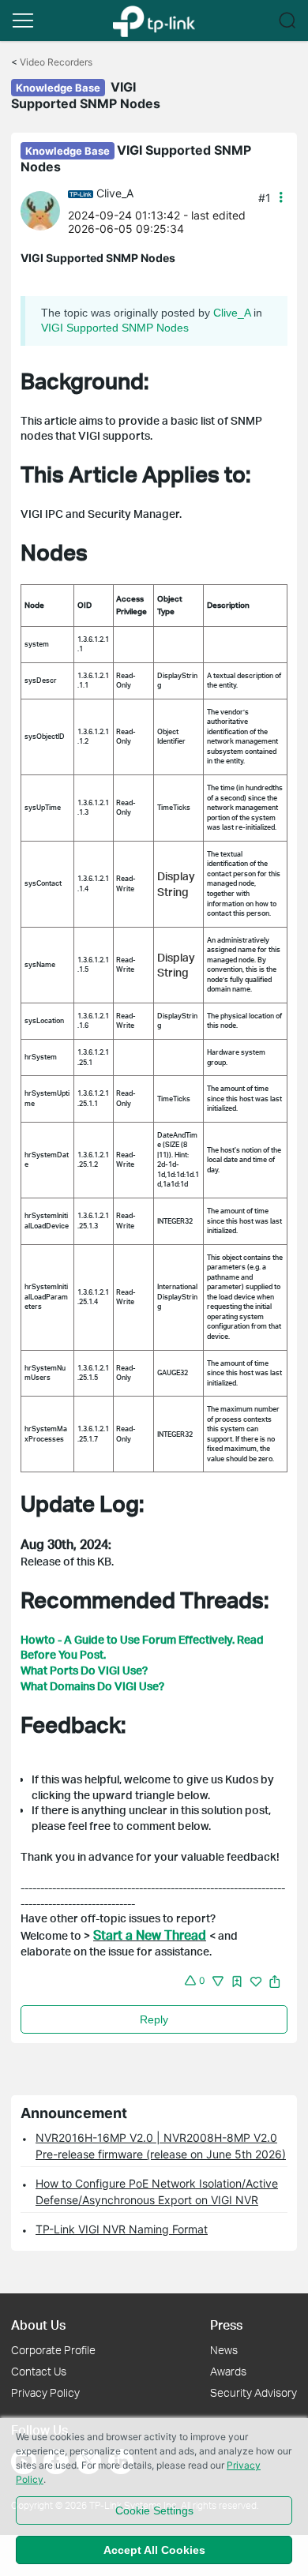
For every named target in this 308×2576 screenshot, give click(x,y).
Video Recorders (56, 62)
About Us (38, 2325)
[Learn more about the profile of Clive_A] (44, 210)
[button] (23, 21)
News (224, 2350)
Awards (228, 2371)
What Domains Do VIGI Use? (92, 1686)
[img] (237, 1982)
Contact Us (39, 2371)
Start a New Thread (150, 1935)
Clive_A (115, 193)
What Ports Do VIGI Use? (84, 1670)
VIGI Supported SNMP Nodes (115, 328)
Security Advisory (254, 2392)
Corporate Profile (53, 2350)
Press (226, 2325)
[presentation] (40, 211)
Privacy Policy (45, 2392)
